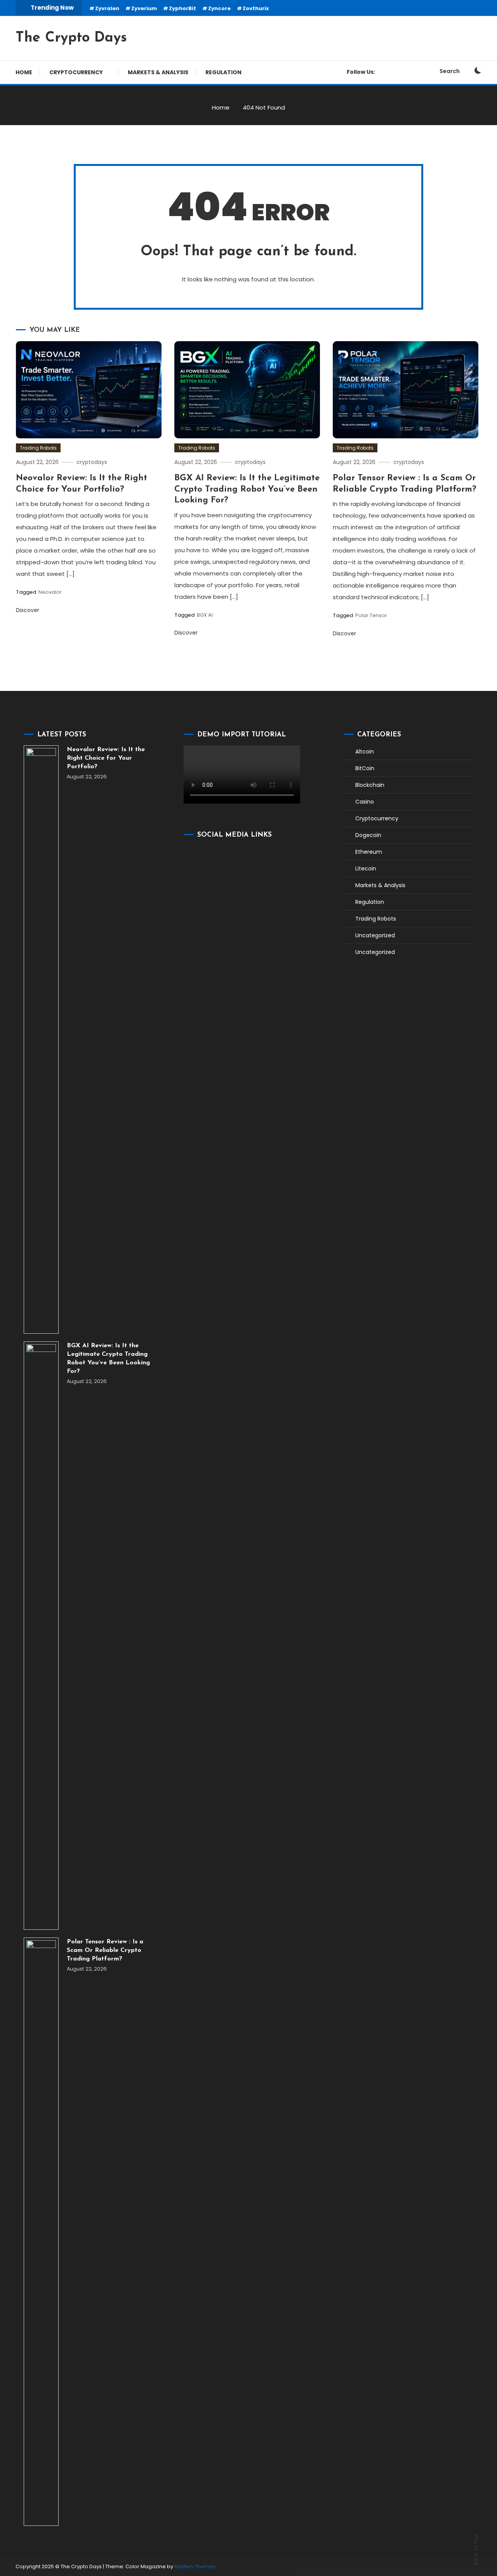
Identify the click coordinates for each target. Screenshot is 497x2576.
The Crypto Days (71, 38)
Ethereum (369, 852)
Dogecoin (368, 835)
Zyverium (144, 8)
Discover (28, 610)
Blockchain (370, 785)
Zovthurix (256, 8)
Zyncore (219, 8)
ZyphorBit (182, 8)
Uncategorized (375, 935)
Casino (365, 802)
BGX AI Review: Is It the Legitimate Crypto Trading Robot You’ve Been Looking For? (247, 489)
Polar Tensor (371, 615)
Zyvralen (107, 8)
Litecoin (366, 869)
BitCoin (365, 768)
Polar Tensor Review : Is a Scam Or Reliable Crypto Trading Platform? (105, 1950)
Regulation (223, 72)
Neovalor (50, 592)
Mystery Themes (195, 2566)
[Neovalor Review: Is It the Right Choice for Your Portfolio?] (41, 1039)
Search (450, 71)
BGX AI (205, 615)
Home (24, 72)
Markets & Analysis (158, 72)
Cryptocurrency (76, 72)
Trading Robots (38, 448)
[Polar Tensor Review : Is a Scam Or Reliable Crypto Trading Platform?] (41, 2232)
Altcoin (365, 752)
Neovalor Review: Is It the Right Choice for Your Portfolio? (106, 758)
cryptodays (92, 462)
